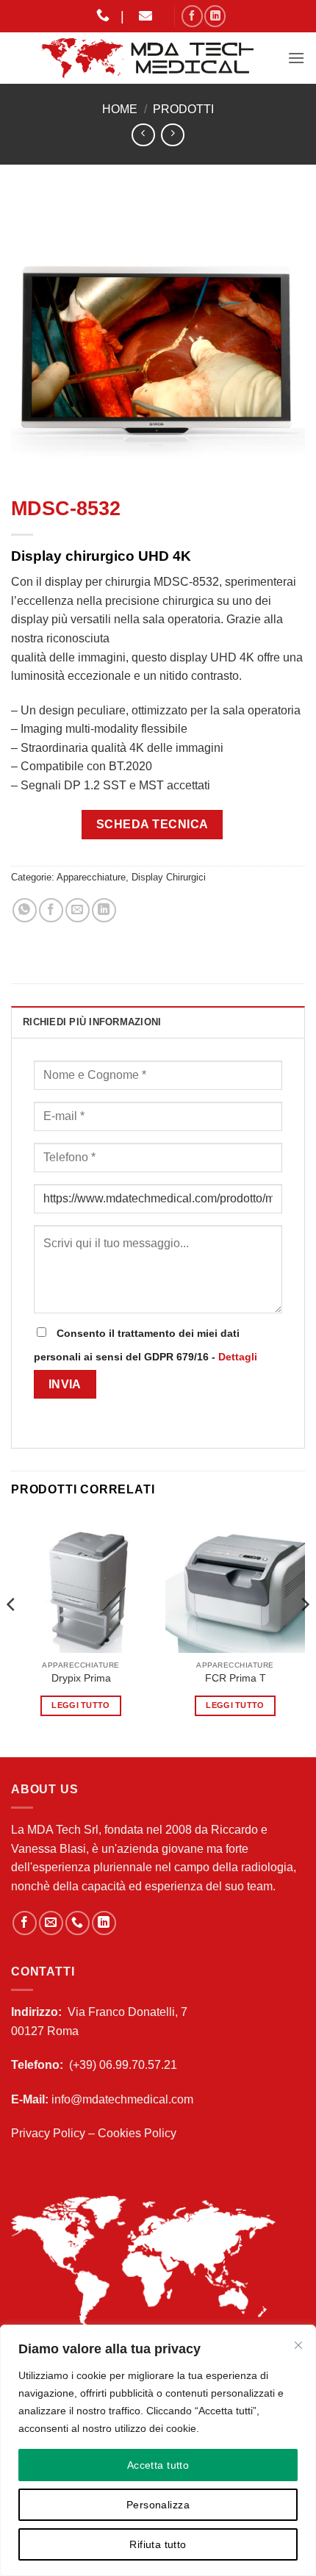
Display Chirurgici (169, 877)
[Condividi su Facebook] (51, 910)
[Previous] (12, 1634)
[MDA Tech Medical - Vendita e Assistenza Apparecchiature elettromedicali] (149, 58)
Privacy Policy (48, 2133)
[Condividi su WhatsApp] (25, 910)
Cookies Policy (137, 2133)
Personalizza (158, 2505)
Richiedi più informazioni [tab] (92, 1022)
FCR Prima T (236, 1678)
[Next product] (143, 135)
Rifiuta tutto (158, 2544)
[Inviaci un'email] (51, 1923)
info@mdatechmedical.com (122, 2099)
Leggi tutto (81, 1705)
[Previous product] (172, 135)
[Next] (304, 1634)
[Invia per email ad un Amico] (78, 910)
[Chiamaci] (78, 1923)
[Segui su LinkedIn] (215, 16)
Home (120, 109)
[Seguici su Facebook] (192, 16)
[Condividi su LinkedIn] (104, 910)
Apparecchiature (91, 877)
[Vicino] (298, 2345)
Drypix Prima (81, 1678)
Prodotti (183, 109)
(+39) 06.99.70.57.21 (123, 2065)
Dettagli (238, 1357)
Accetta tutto (158, 2465)
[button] (296, 58)
